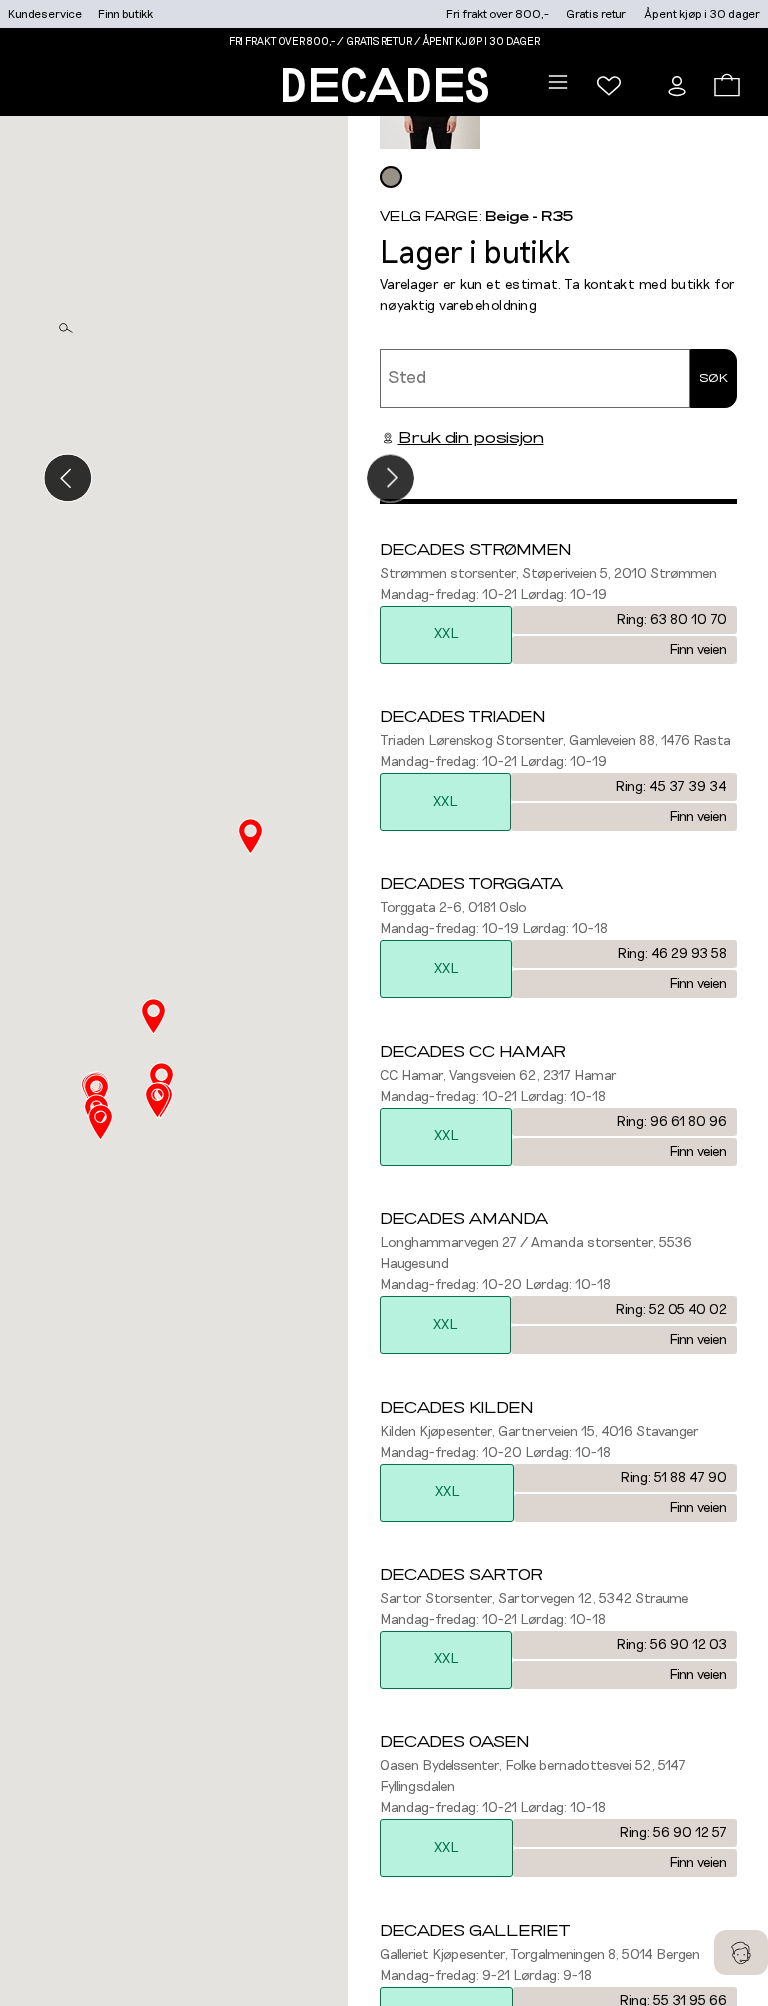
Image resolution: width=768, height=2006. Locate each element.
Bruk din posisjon (471, 438)
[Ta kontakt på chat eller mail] (741, 1952)
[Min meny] (609, 86)
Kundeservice (45, 14)
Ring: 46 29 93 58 (672, 954)
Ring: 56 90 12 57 (673, 1833)
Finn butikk (125, 14)
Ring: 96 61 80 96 (671, 1122)
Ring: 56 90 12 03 (671, 1645)
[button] (157, 1100)
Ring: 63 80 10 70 (671, 620)
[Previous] (67, 478)
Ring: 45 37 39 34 (671, 787)
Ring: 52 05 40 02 (671, 1310)
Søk (713, 378)
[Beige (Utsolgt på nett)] (391, 177)
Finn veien (698, 650)
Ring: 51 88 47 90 (673, 1478)
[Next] (390, 478)
